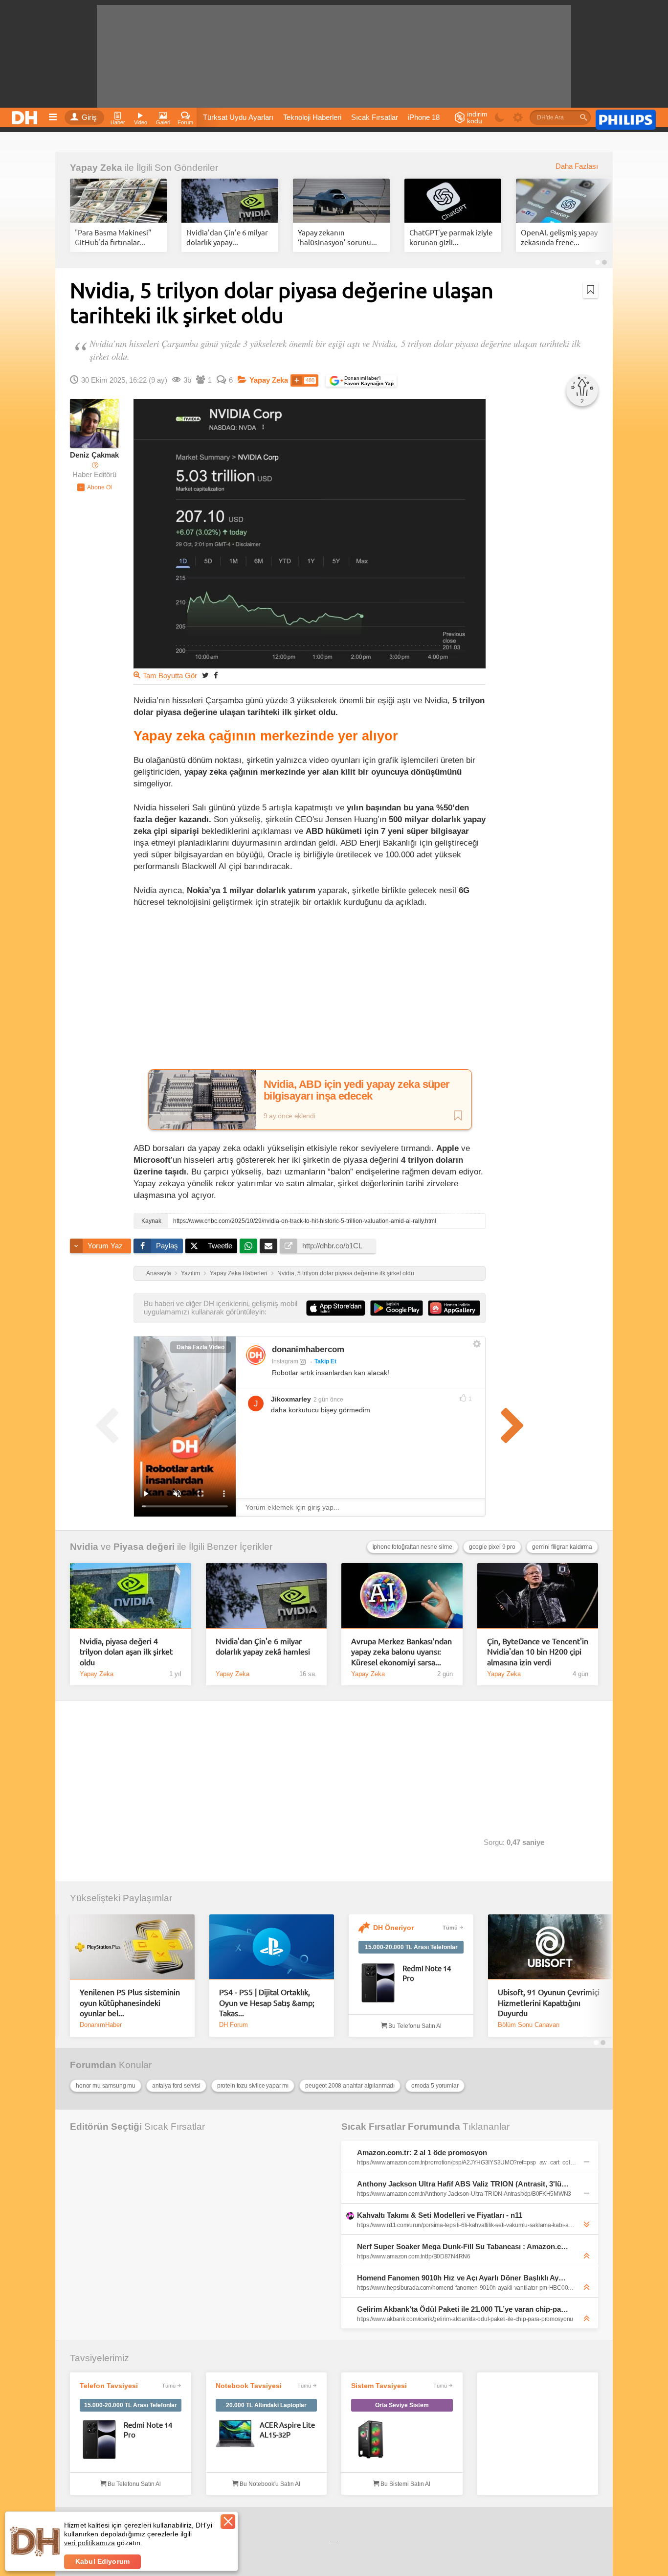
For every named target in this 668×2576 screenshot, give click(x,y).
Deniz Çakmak (94, 455)
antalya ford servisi (176, 2086)
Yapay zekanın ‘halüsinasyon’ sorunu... (337, 237)
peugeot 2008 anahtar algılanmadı (350, 2086)
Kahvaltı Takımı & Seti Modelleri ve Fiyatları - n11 (440, 2215)
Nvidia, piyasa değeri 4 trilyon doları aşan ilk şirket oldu (126, 1651)
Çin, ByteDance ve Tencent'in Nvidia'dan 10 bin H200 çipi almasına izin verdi (538, 1651)
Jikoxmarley (291, 1399)
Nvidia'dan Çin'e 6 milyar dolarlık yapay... (227, 237)
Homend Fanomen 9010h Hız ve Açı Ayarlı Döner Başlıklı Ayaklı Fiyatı (463, 2278)
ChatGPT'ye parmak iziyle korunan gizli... (451, 237)
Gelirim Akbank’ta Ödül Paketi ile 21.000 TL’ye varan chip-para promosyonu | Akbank (463, 2309)
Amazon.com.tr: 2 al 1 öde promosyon (422, 2152)
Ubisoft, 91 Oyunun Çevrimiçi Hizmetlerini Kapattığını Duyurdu (549, 2002)
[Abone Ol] (95, 487)
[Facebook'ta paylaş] (216, 675)
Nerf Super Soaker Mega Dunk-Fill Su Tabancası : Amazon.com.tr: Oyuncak (463, 2246)
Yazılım (190, 1273)
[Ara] (583, 117)
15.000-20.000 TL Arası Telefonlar (411, 1947)
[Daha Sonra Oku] (590, 290)
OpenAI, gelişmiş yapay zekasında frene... (559, 237)
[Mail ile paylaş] (268, 1246)
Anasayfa (159, 1273)
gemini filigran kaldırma (562, 1547)
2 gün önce (328, 1400)
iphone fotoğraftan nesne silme (412, 1547)
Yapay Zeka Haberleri (239, 1273)
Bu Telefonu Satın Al (414, 2026)
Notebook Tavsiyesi (249, 2386)
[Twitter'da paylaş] (205, 675)
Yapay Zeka (96, 168)
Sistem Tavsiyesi (379, 2386)
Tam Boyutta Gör (170, 676)
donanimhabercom (308, 1349)
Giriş (89, 117)
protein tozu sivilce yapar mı (253, 2086)
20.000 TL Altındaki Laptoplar (266, 2405)
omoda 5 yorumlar (435, 2086)
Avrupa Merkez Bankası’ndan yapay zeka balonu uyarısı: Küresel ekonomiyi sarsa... (401, 1651)
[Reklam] (626, 118)
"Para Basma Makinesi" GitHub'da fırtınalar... (113, 237)
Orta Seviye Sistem (402, 2405)
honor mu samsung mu (106, 2086)
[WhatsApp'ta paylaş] (248, 1246)
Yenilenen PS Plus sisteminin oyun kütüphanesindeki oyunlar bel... (130, 2002)
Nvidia (84, 1547)
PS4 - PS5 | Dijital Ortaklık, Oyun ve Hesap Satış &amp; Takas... (267, 2002)
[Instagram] (256, 1355)
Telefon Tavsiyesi (109, 2386)
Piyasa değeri (144, 1547)
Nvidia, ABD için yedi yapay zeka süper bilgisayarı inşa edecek (357, 1090)
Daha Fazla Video (200, 1347)
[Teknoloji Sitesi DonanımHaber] (26, 115)
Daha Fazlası (577, 166)
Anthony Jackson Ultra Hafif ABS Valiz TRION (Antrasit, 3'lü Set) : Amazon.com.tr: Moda (463, 2184)
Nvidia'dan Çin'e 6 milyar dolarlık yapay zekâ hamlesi (263, 1646)
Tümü (450, 1928)
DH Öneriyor (393, 1928)
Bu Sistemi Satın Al (405, 2484)
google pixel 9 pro (492, 1547)
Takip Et (325, 1361)
